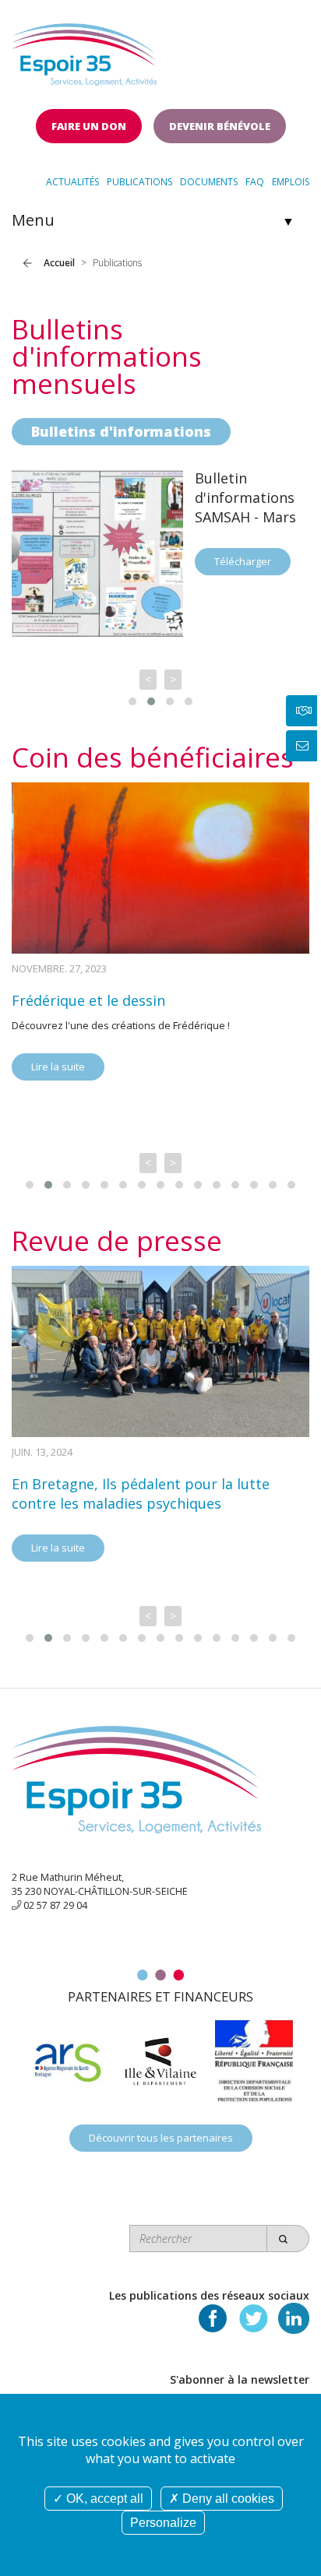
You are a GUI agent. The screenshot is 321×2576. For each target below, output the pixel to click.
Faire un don (89, 126)
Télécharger (243, 561)
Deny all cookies (227, 2499)
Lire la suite (58, 1067)
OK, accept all (103, 2499)
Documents (209, 182)
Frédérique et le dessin (88, 1000)
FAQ (255, 182)
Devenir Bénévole (220, 126)
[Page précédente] (28, 263)
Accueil (59, 263)
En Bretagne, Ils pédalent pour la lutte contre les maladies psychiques (141, 1494)
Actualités (72, 182)
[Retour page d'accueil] (84, 50)
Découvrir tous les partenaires (161, 2138)
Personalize (163, 2523)
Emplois (291, 182)
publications (139, 182)
